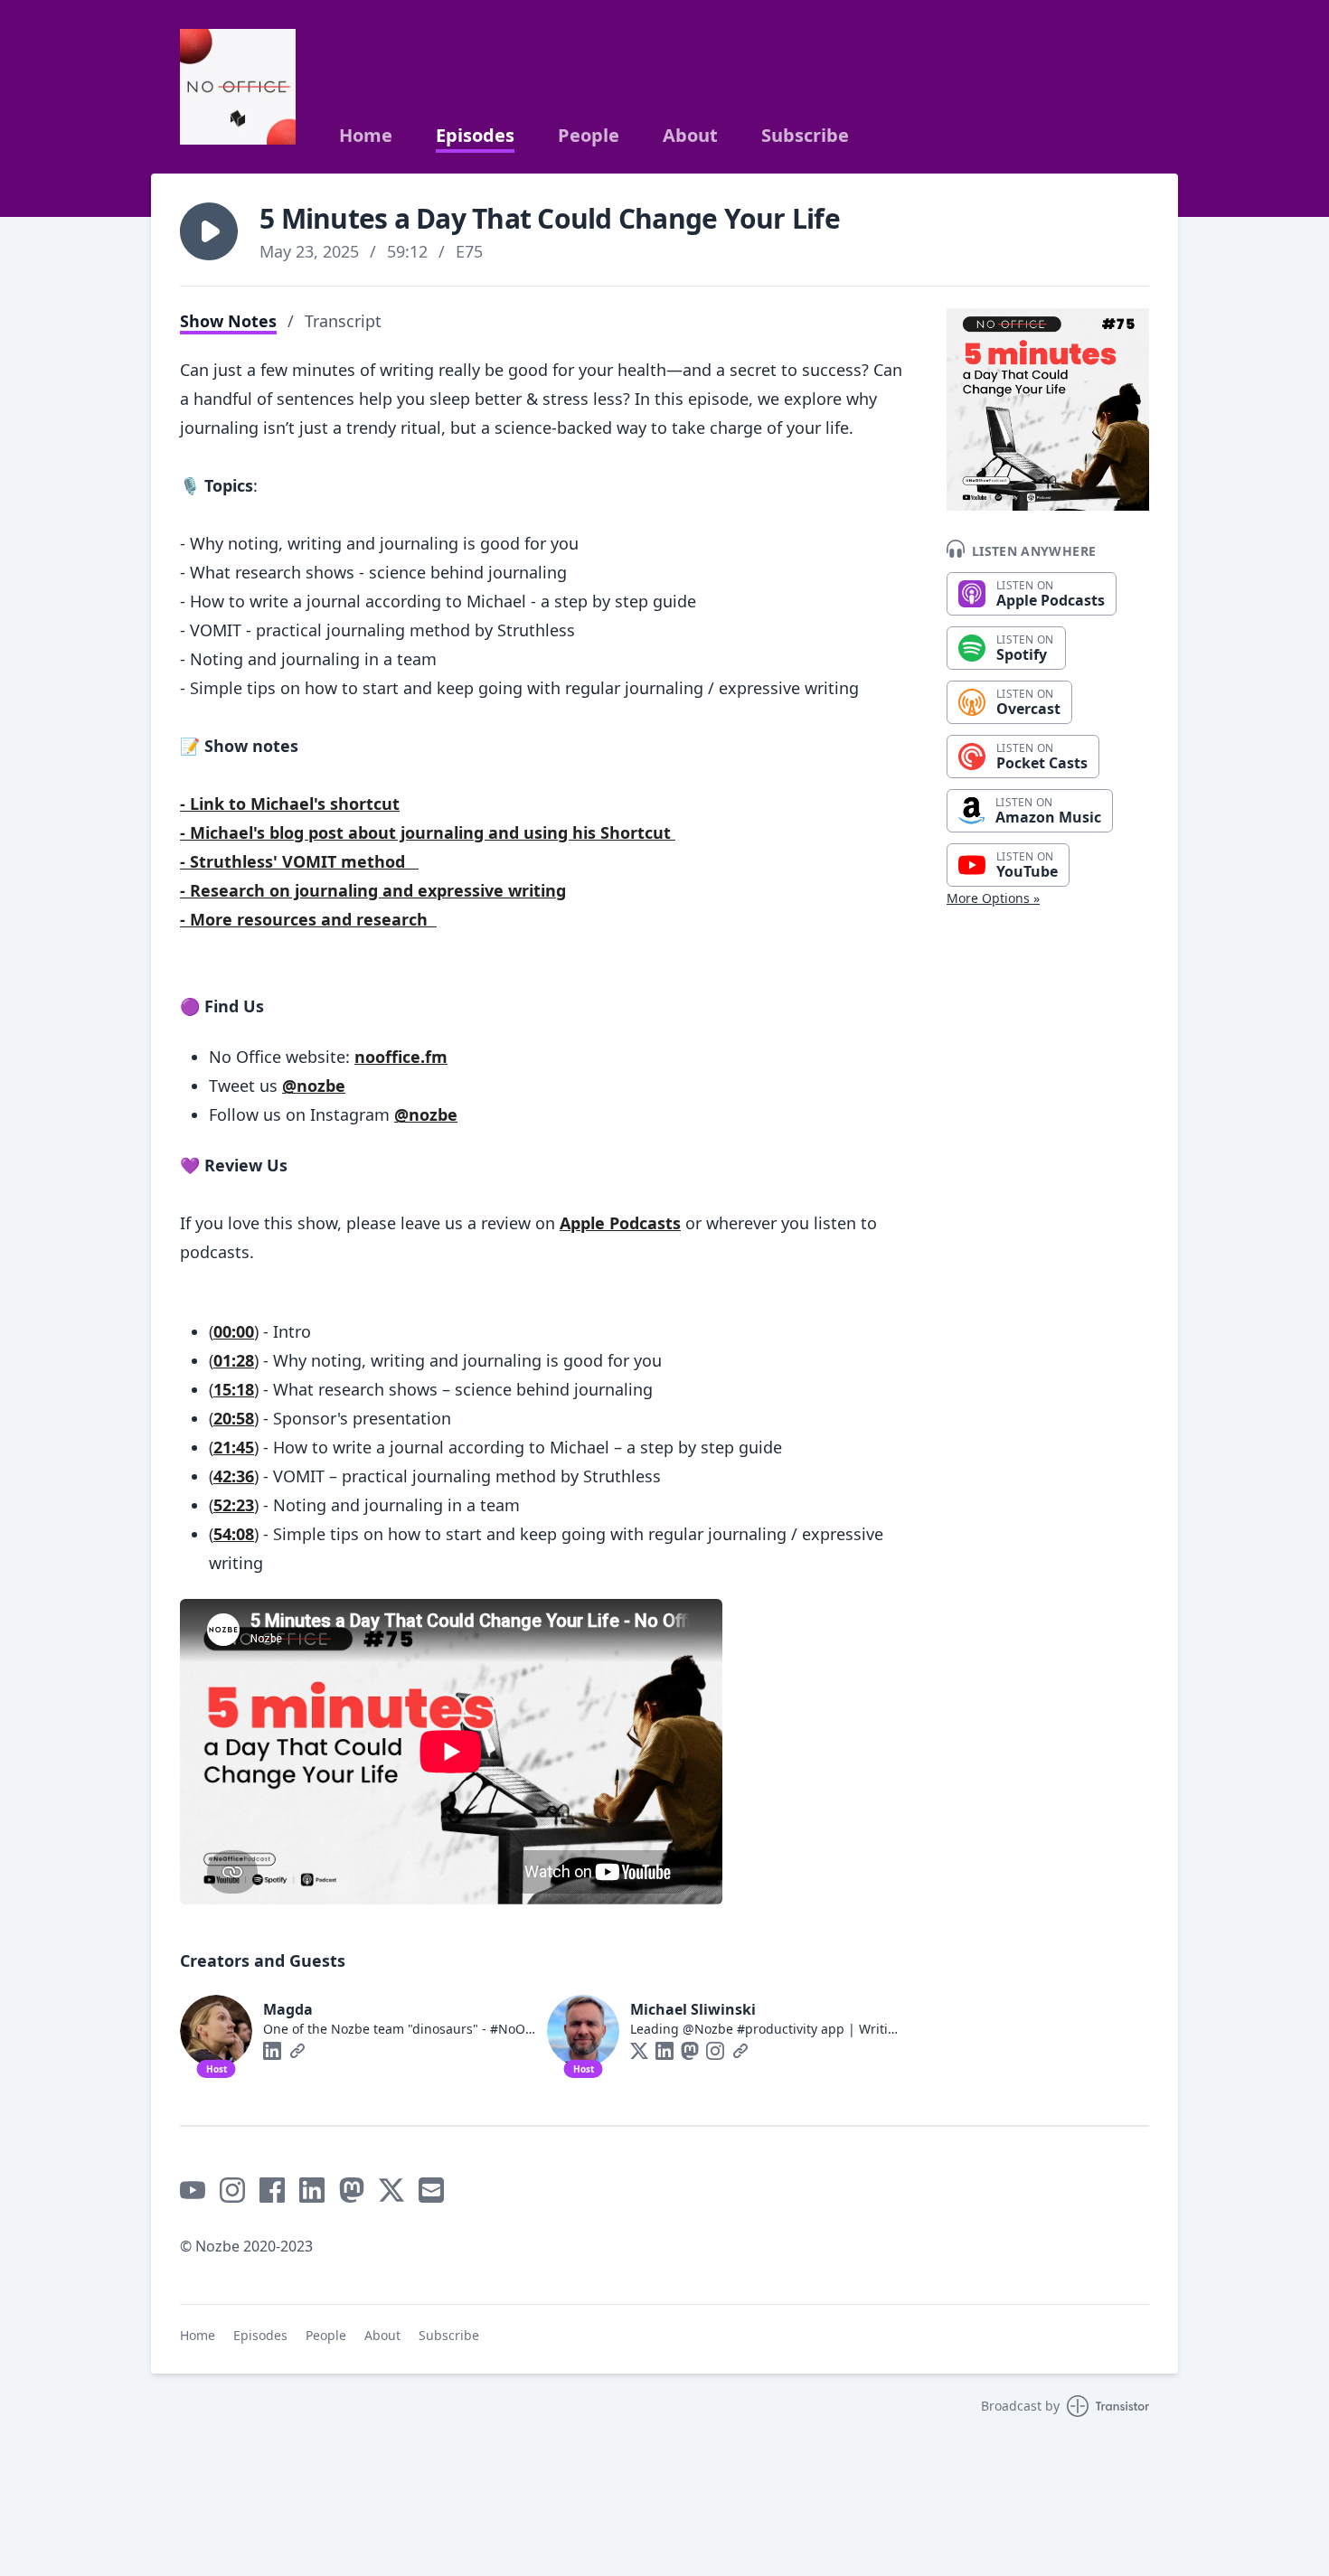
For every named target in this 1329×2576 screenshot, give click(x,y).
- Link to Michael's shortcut (290, 804)
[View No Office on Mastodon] (352, 2190)
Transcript (343, 321)
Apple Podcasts (620, 1223)
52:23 (234, 1505)
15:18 (234, 1389)
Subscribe (805, 136)
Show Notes (228, 321)
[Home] (238, 87)
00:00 (234, 1331)
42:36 (234, 1476)
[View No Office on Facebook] (272, 2190)
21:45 (234, 1447)
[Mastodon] (690, 2051)
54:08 (234, 1534)
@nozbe (314, 1086)
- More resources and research (308, 919)
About (690, 136)
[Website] (297, 2051)
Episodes (475, 136)
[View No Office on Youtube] (193, 2190)
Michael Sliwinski (693, 2009)
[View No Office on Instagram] (232, 2190)
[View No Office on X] (391, 2190)
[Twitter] (639, 2051)
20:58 (234, 1418)
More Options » (993, 898)
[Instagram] (715, 2051)
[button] (209, 231)
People (589, 136)
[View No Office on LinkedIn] (312, 2190)
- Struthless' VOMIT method (299, 861)
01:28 (234, 1360)
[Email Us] (431, 2190)
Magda (288, 2009)
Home (366, 136)
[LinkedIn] (272, 2051)
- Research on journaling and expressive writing (373, 890)
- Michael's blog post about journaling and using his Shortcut (428, 832)
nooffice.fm (401, 1057)
